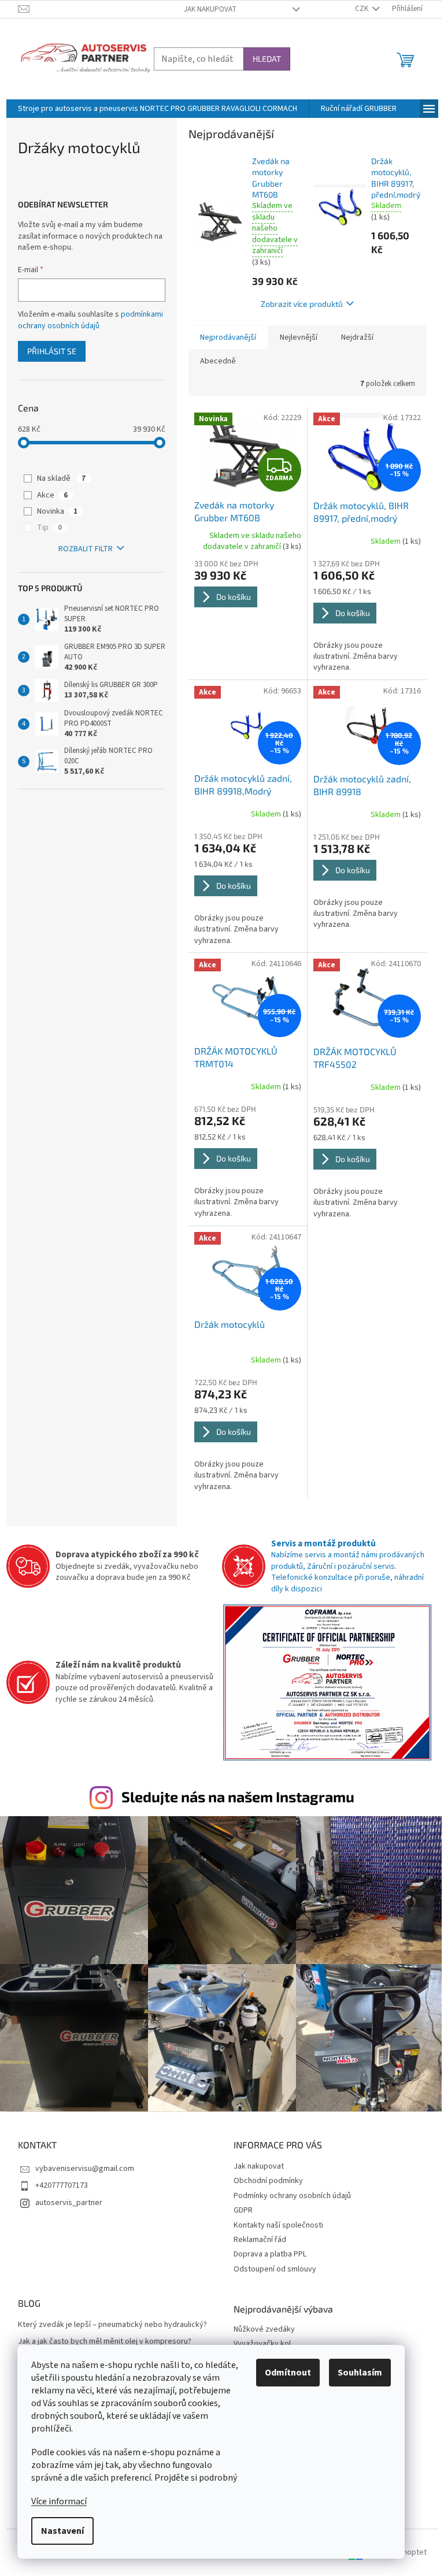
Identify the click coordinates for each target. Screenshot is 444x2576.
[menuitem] (158, 109)
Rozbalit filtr (86, 549)
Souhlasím (360, 2373)
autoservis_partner (69, 2203)
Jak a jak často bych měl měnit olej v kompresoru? (105, 2342)
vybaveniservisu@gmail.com (85, 2169)
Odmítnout (288, 2373)
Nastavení (62, 2531)
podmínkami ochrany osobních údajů (90, 320)
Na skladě (61, 478)
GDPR (243, 2210)
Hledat (267, 59)
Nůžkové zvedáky (264, 2330)
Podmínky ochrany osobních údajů (292, 2196)
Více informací (59, 2501)
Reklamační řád (260, 2240)
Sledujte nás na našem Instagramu (238, 1796)
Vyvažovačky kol (262, 2344)
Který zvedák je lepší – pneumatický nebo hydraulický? (112, 2325)
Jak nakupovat (210, 9)
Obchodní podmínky (268, 2181)
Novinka (57, 511)
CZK (362, 9)
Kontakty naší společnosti (278, 2225)
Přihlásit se (52, 351)
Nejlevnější (299, 337)
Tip (49, 528)
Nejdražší (357, 337)
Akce (52, 495)
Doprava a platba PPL (270, 2254)
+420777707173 (62, 2185)
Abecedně (218, 361)
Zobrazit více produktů (302, 304)
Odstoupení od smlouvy (275, 2269)
